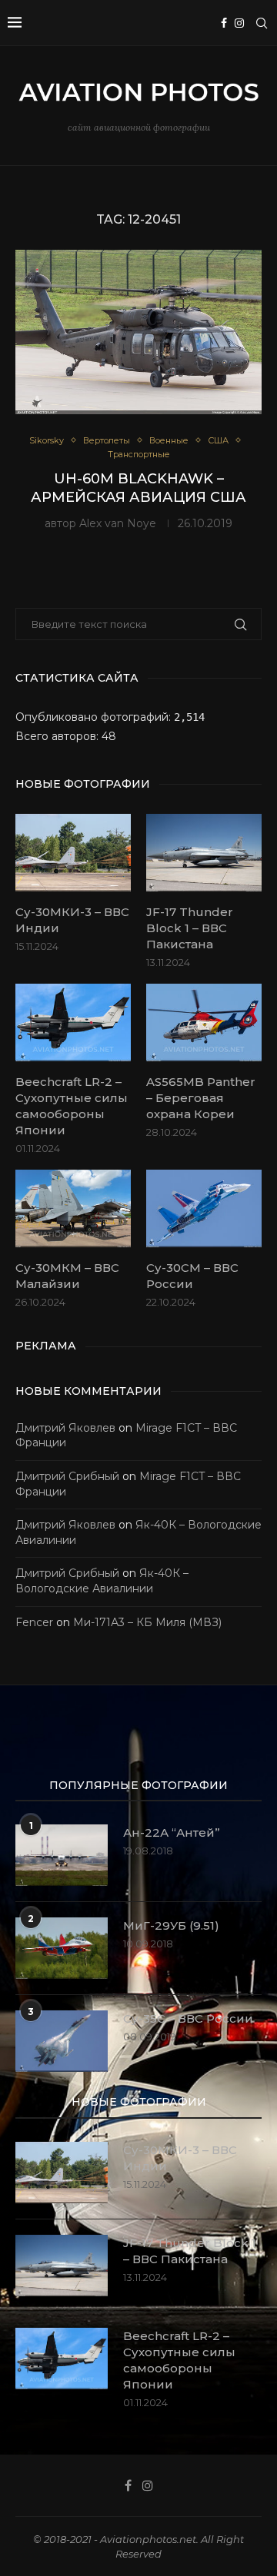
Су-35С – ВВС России (188, 2018)
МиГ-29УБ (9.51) (171, 1925)
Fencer (34, 1622)
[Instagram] (239, 23)
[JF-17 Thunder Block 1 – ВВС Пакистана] (204, 852)
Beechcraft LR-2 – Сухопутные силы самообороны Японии (72, 1106)
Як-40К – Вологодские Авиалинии (102, 1581)
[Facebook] (224, 23)
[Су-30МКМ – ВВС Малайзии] (73, 1208)
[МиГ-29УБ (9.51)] (62, 1948)
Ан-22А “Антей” (172, 1832)
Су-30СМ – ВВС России (192, 1276)
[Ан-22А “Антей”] (62, 1855)
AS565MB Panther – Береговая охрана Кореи (201, 1098)
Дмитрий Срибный (67, 1476)
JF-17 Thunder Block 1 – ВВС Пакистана (190, 928)
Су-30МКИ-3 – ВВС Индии (72, 920)
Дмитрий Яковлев (65, 1428)
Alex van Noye (118, 523)
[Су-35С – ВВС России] (62, 2041)
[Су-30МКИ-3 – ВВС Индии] (73, 852)
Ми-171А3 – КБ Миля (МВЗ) (147, 1622)
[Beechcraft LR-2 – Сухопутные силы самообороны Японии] (73, 1022)
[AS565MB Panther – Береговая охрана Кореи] (204, 1022)
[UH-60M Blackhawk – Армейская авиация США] (138, 332)
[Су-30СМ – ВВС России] (204, 1208)
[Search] (262, 23)
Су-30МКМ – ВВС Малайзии (67, 1276)
